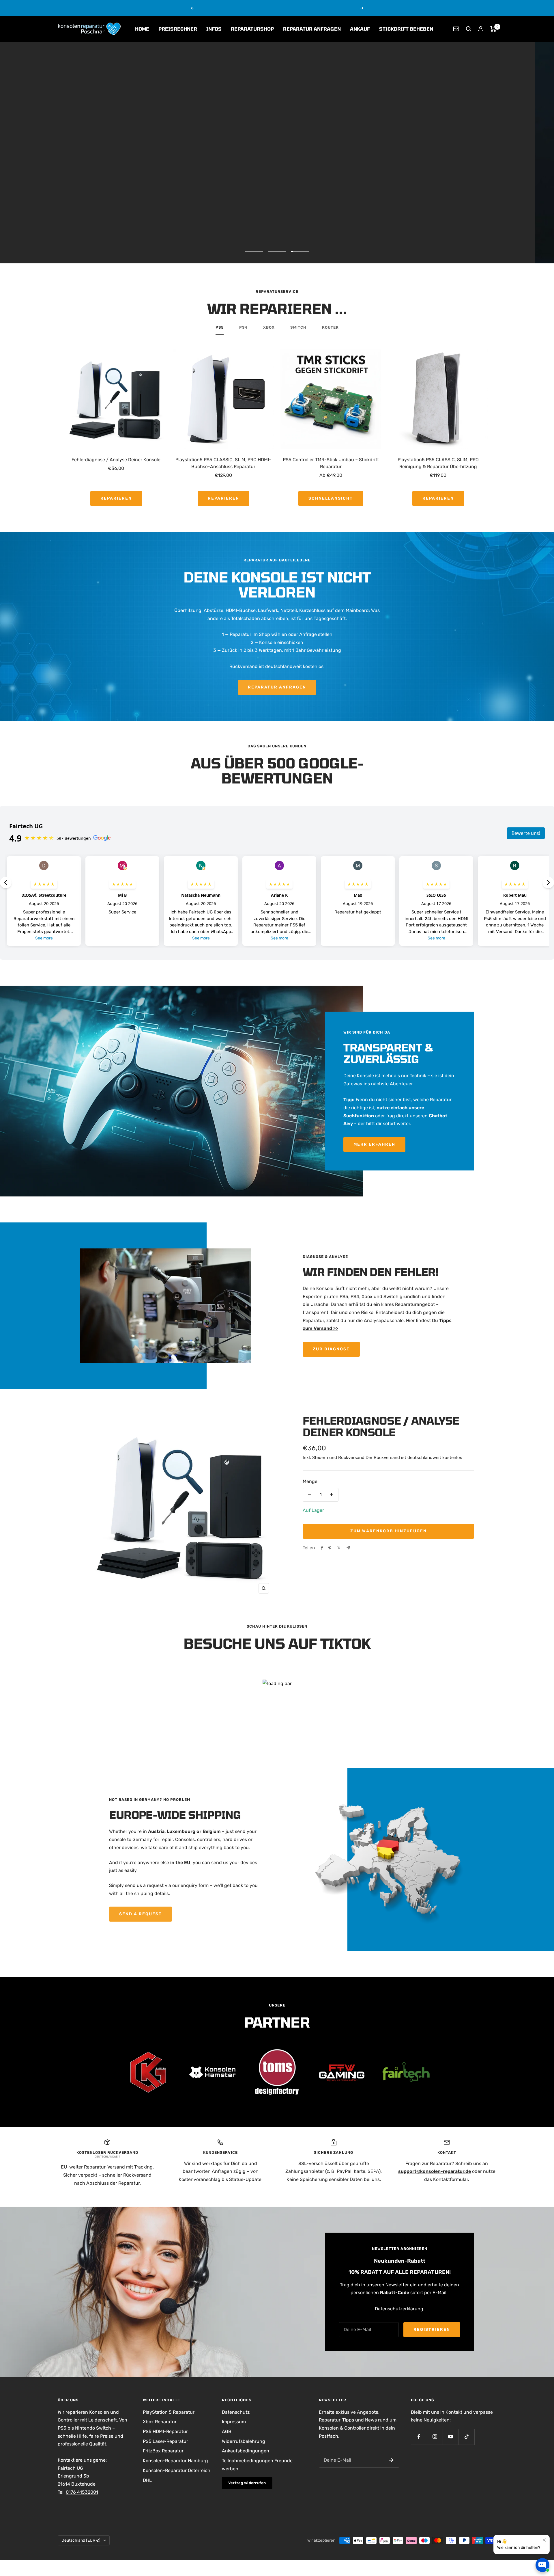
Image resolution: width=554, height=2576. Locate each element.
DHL (147, 2480)
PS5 (220, 327)
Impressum (234, 2422)
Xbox (269, 327)
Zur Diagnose (331, 1349)
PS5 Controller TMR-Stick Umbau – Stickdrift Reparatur (331, 463)
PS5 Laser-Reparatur (165, 2441)
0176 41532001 (82, 2492)
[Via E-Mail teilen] (348, 1548)
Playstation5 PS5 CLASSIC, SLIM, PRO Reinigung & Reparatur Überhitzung (438, 463)
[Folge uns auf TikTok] (466, 2437)
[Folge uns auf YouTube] (451, 2437)
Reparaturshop (252, 29)
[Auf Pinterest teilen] (330, 1548)
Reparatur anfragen (312, 29)
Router (330, 327)
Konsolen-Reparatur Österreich (177, 2470)
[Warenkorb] (493, 29)
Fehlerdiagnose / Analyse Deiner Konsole (116, 460)
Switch (298, 327)
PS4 (243, 327)
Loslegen (514, 2545)
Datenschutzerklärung (399, 2309)
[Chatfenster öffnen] (542, 2565)
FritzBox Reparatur (163, 2451)
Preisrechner (178, 29)
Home (142, 29)
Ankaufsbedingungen (246, 2451)
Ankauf (360, 29)
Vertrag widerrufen (247, 2483)
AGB (227, 2431)
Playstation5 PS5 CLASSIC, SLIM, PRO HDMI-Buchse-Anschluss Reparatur (223, 463)
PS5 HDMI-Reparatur (165, 2431)
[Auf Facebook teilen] (322, 1548)
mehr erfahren (321, 8)
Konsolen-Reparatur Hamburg (175, 2461)
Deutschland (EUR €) (81, 2540)
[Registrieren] (391, 2460)
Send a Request (141, 1914)
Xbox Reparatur (160, 2422)
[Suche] (469, 29)
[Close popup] (544, 2524)
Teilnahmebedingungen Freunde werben (257, 2465)
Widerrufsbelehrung (244, 2441)
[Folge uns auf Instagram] (435, 2437)
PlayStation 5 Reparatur (169, 2412)
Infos (214, 29)
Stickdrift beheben (406, 29)
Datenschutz (236, 2412)
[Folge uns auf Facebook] (419, 2437)
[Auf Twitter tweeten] (339, 1548)
